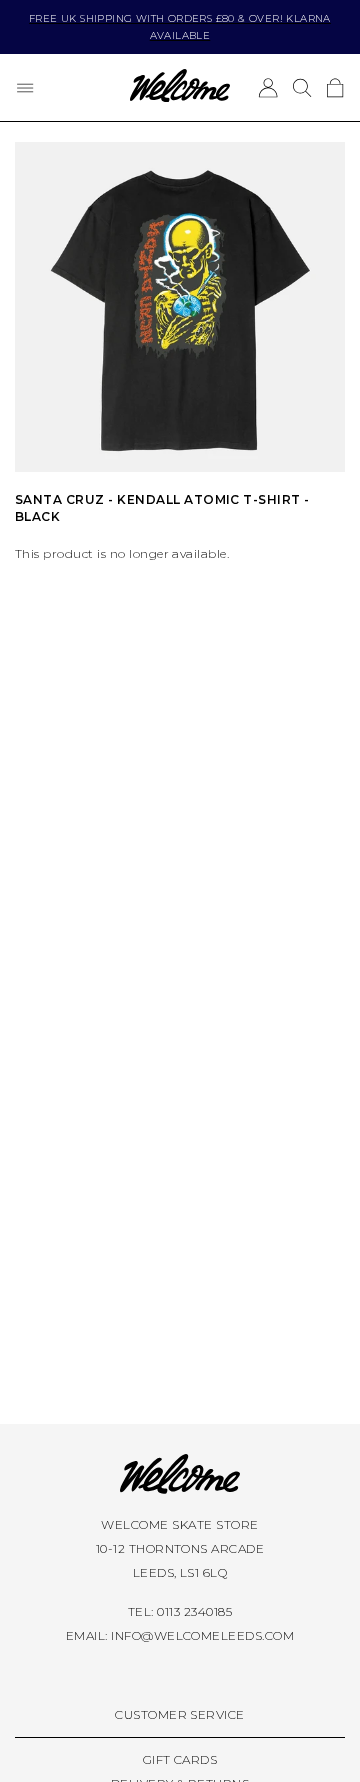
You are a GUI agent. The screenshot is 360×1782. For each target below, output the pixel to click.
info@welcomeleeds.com (202, 1635)
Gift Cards (180, 1759)
